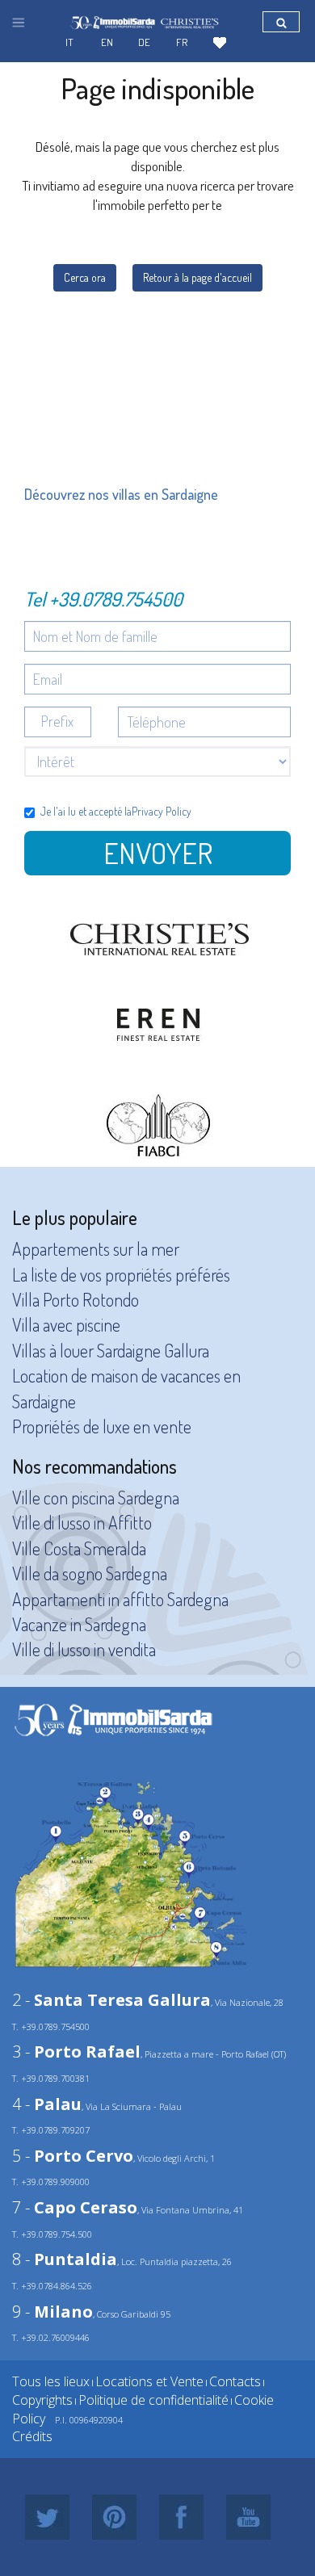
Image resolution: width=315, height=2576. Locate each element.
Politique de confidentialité (153, 2400)
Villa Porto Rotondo (76, 1299)
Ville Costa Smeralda (79, 1548)
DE (144, 42)
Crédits (32, 2436)
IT (69, 42)
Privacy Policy (162, 811)
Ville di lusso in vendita (84, 1649)
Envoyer (158, 853)
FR (182, 42)
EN (107, 42)
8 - (65, 2259)
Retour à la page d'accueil (197, 277)
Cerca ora (85, 277)
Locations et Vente (149, 2381)
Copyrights (42, 2400)
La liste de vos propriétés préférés (121, 1274)
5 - (73, 2156)
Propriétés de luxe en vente (102, 1426)
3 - (76, 2052)
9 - (52, 2312)
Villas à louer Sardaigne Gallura (111, 1350)
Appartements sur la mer (96, 1248)
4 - (47, 2104)
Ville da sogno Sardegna (90, 1573)
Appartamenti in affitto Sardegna (120, 1599)
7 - (75, 2207)
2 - (111, 2000)
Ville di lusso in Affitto (82, 1522)
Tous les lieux (51, 2381)
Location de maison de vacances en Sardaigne (126, 1388)
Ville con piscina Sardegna (96, 1497)
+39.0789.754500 (116, 599)
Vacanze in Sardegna (79, 1624)
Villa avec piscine (66, 1324)
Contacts (235, 2381)
